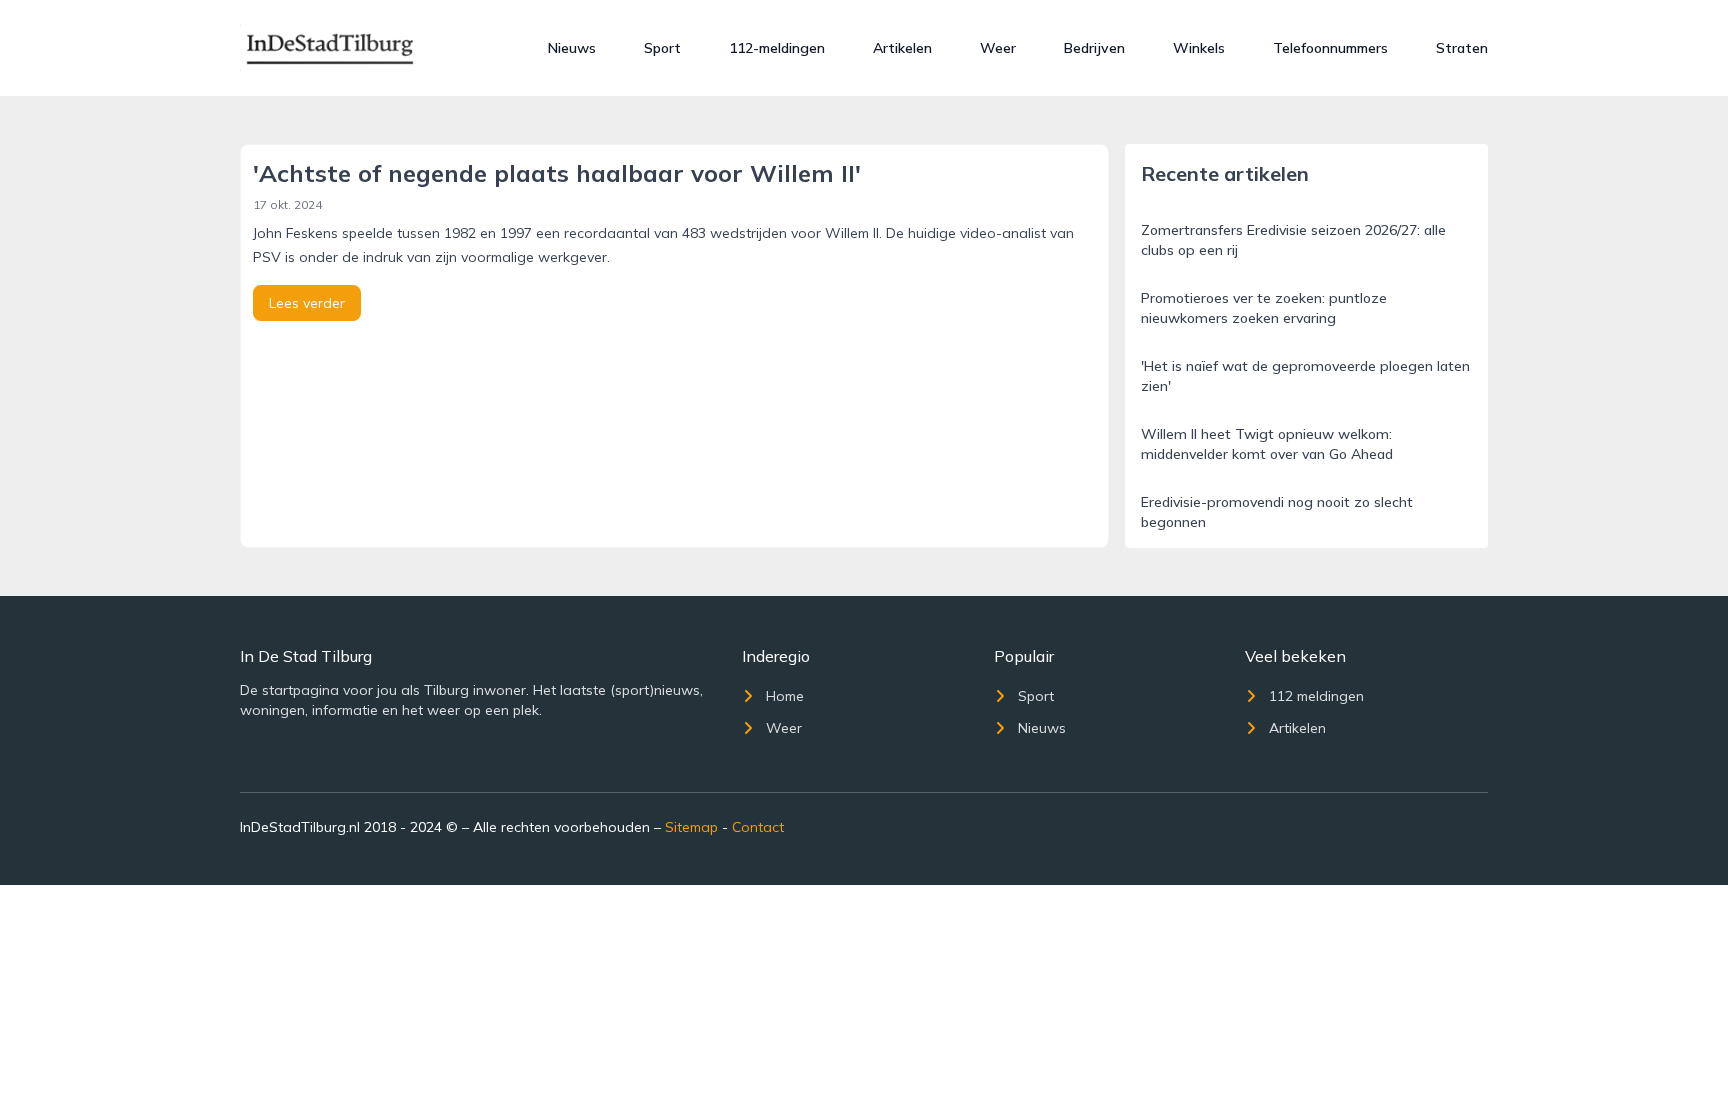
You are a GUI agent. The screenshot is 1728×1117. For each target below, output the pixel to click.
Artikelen (902, 48)
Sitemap (691, 827)
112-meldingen (777, 48)
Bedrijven (1094, 48)
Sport (662, 48)
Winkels (1199, 48)
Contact (758, 827)
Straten (1462, 48)
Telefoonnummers (1330, 48)
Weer (998, 48)
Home (785, 696)
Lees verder (307, 303)
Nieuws (572, 48)
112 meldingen (1316, 696)
